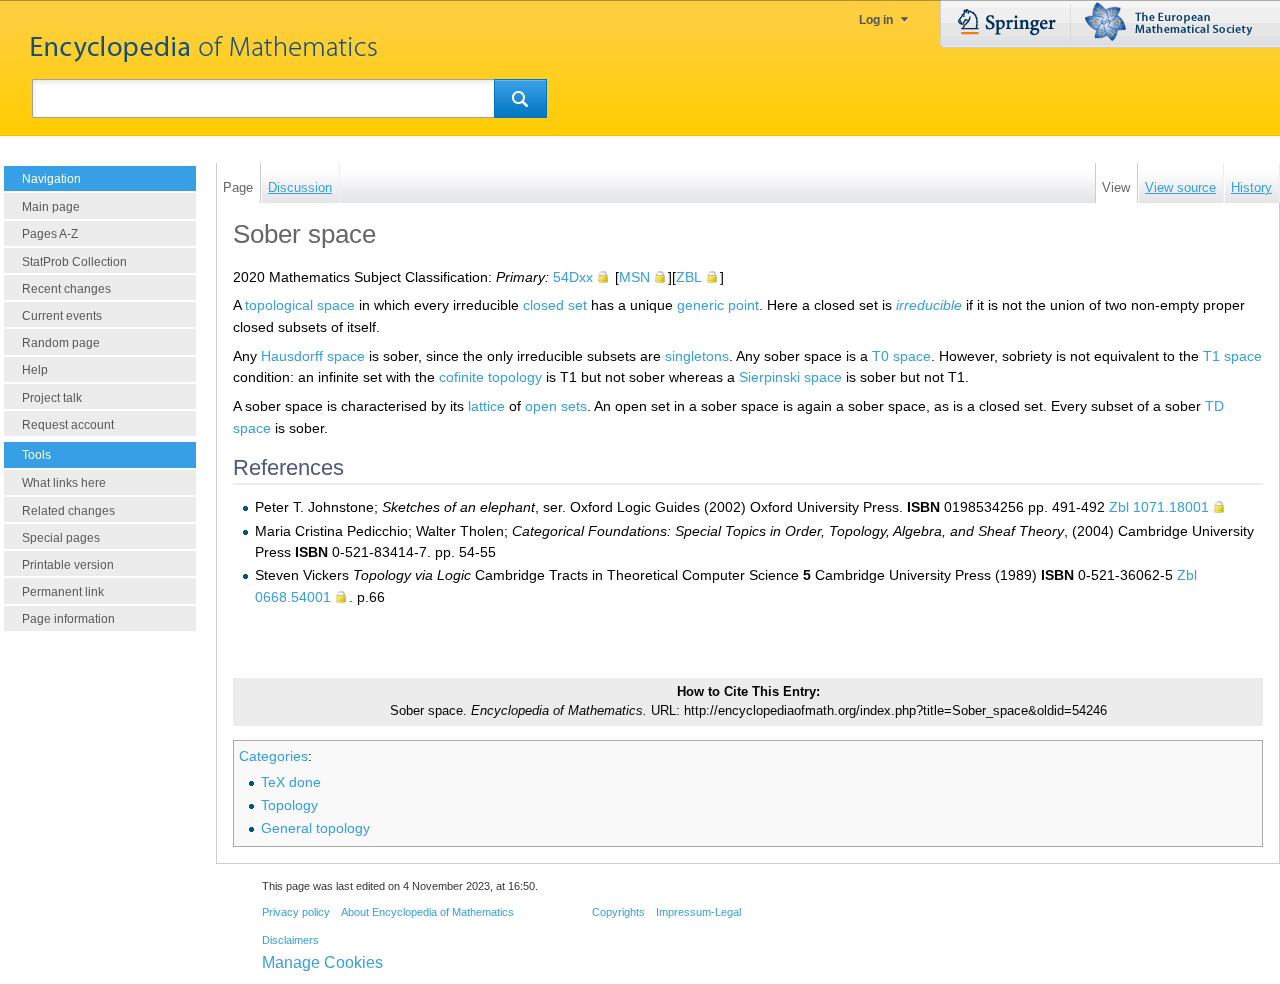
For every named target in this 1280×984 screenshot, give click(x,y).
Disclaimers (290, 940)
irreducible (929, 305)
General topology (315, 828)
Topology (289, 805)
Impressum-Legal (698, 912)
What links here (64, 483)
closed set (555, 305)
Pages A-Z (50, 234)
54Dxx (573, 277)
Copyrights (618, 912)
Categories (273, 756)
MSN (634, 277)
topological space (300, 305)
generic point (718, 305)
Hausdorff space (313, 356)
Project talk (52, 398)
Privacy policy (296, 912)
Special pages (61, 538)
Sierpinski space (790, 377)
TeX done (291, 782)
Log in (876, 20)
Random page (61, 343)
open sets (556, 406)
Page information (68, 619)
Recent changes (66, 289)
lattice (486, 406)
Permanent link (63, 592)
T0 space (901, 356)
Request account (68, 425)
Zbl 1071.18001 (1159, 507)
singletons (697, 356)
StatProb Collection (74, 262)
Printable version (68, 565)
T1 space (1232, 356)
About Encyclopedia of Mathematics (427, 912)
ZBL (689, 277)
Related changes (68, 511)
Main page (51, 207)
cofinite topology (490, 377)
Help (35, 370)
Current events (62, 316)
